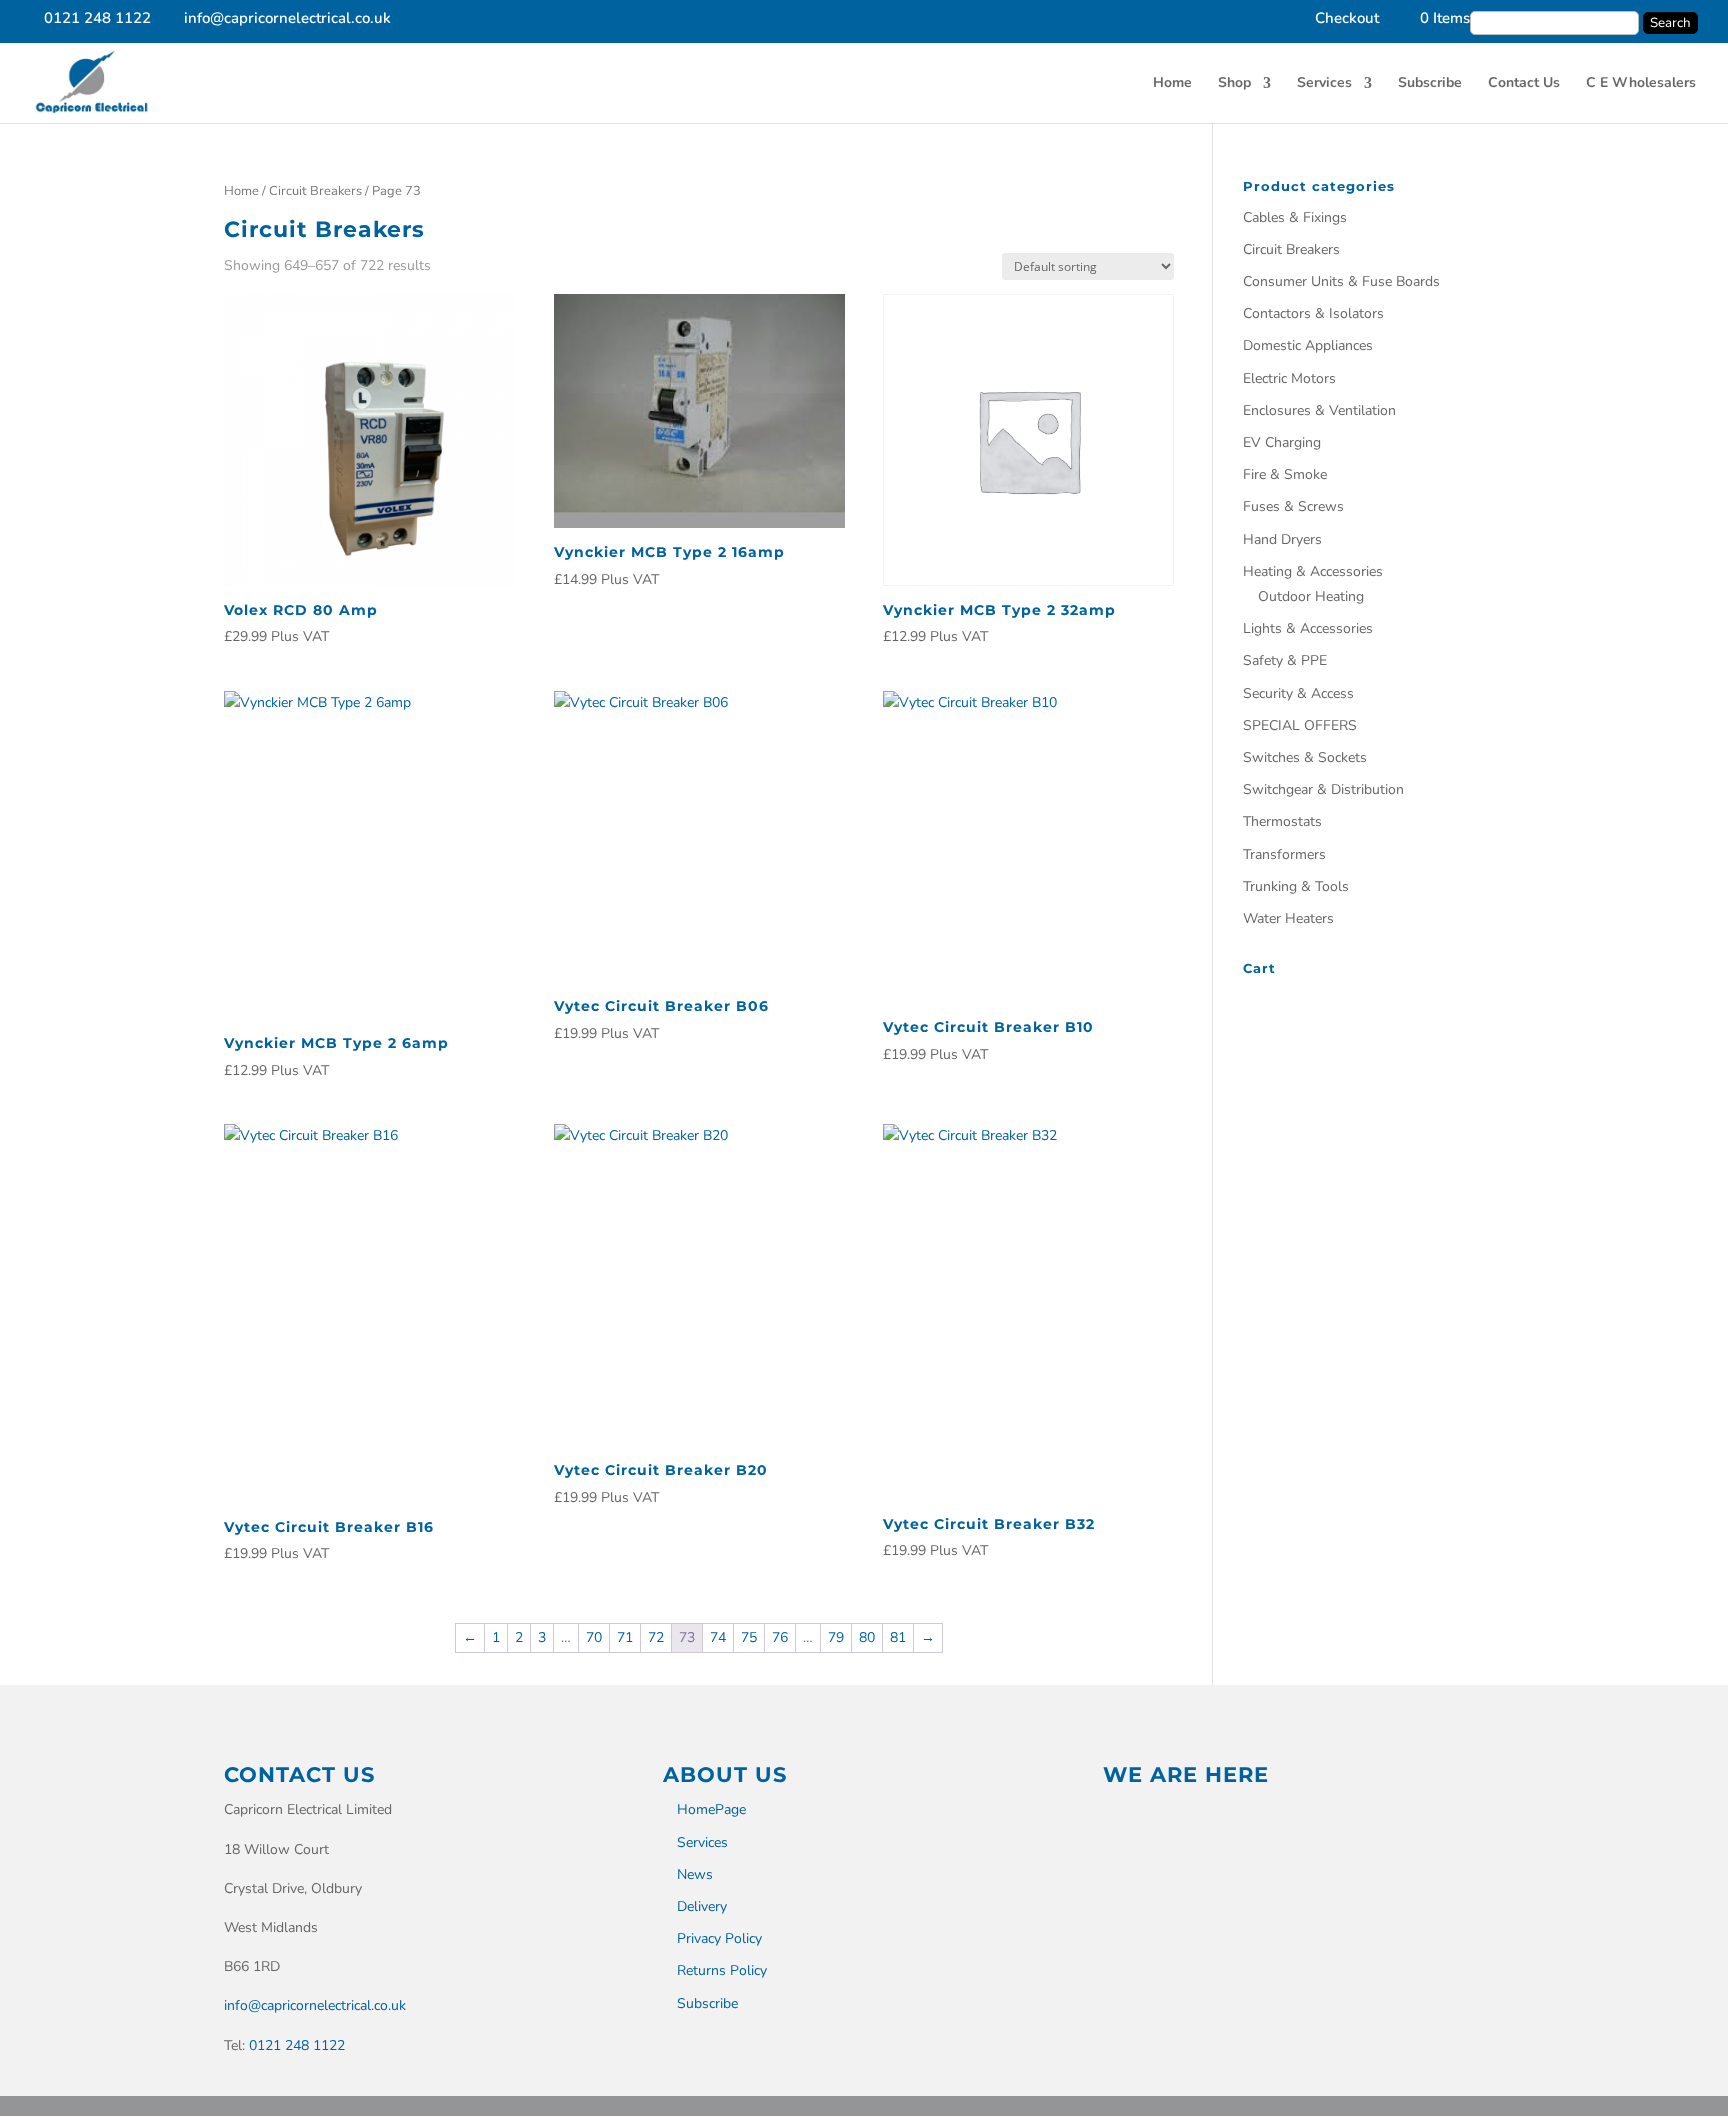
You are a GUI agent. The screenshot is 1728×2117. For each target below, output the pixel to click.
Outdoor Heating (1311, 596)
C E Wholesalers (1641, 84)
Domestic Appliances (1308, 345)
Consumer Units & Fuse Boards (1341, 281)
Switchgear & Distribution (1323, 789)
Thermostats (1282, 821)
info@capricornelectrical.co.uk (315, 2005)
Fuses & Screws (1293, 506)
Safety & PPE (1285, 660)
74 (718, 1637)
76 (780, 1637)
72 (656, 1637)
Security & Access (1298, 693)
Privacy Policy (719, 1938)
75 (749, 1637)
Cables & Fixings (1295, 217)
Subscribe (1430, 84)
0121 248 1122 (297, 2045)
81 (898, 1637)
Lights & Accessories (1308, 628)
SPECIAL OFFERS (1300, 725)
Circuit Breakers (315, 191)
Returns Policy (722, 1970)
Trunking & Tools (1296, 886)
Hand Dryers (1282, 539)
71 (625, 1637)
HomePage (711, 1809)
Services (1324, 84)
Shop (1234, 84)
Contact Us (1524, 84)
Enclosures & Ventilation (1319, 410)
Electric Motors (1289, 378)
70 (594, 1637)
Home (1172, 84)
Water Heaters (1288, 918)
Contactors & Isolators (1313, 313)
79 (836, 1637)
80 (867, 1637)
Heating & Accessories (1313, 571)
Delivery (702, 1906)
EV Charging (1282, 442)
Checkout (1347, 19)
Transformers (1284, 854)
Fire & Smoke (1285, 474)
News (695, 1874)
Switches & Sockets (1305, 757)
